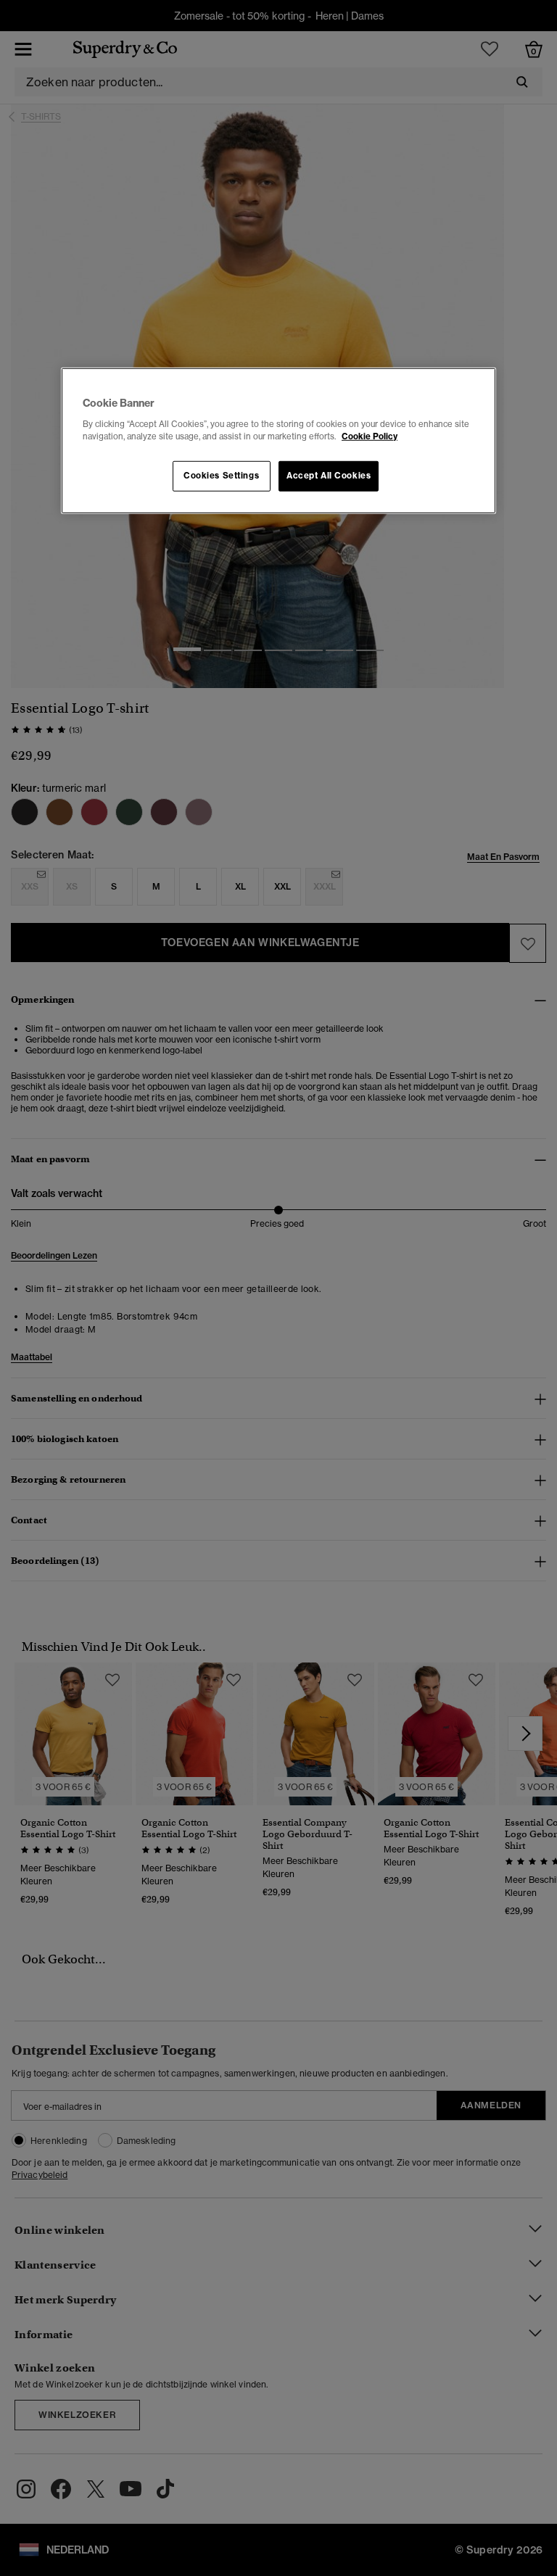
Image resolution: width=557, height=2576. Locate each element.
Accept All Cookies (329, 475)
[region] (278, 441)
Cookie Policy (370, 436)
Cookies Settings (221, 475)
